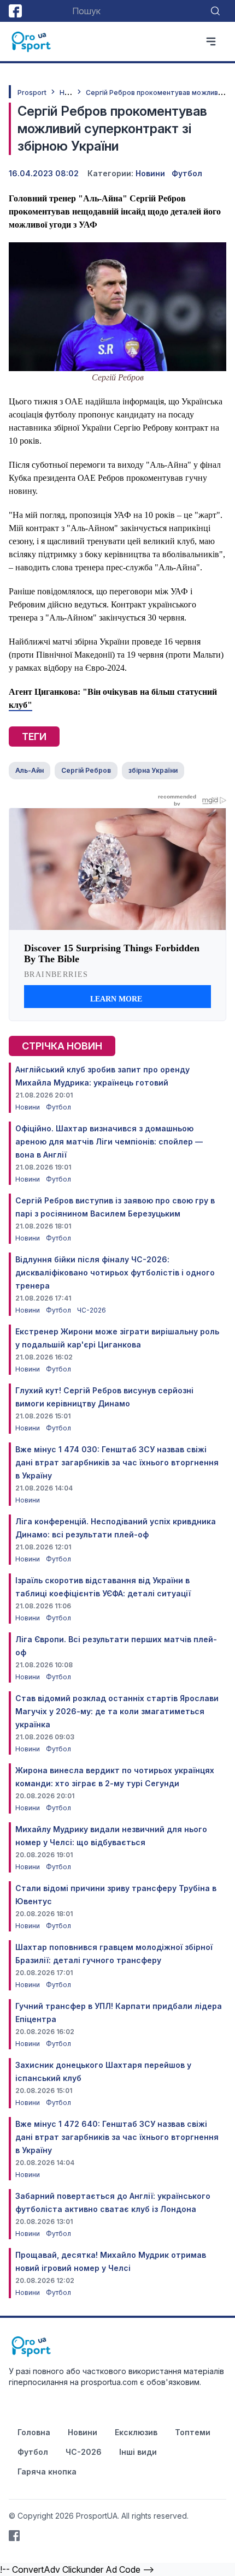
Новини (72, 93)
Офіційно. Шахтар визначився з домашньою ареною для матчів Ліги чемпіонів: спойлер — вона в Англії (109, 1141)
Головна (34, 2432)
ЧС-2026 (92, 1310)
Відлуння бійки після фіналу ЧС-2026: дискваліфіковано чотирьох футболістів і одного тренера (115, 1272)
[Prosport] (32, 41)
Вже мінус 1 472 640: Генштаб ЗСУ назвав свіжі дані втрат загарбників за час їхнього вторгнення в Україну (117, 2137)
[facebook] (15, 11)
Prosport (32, 93)
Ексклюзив (136, 2432)
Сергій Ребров (86, 770)
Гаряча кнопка (47, 2471)
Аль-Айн (30, 770)
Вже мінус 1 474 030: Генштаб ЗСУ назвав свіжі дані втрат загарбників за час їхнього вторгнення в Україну (117, 1462)
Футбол (187, 173)
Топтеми (193, 2432)
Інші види (138, 2452)
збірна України (153, 770)
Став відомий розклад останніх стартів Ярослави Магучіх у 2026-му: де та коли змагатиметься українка (117, 1711)
